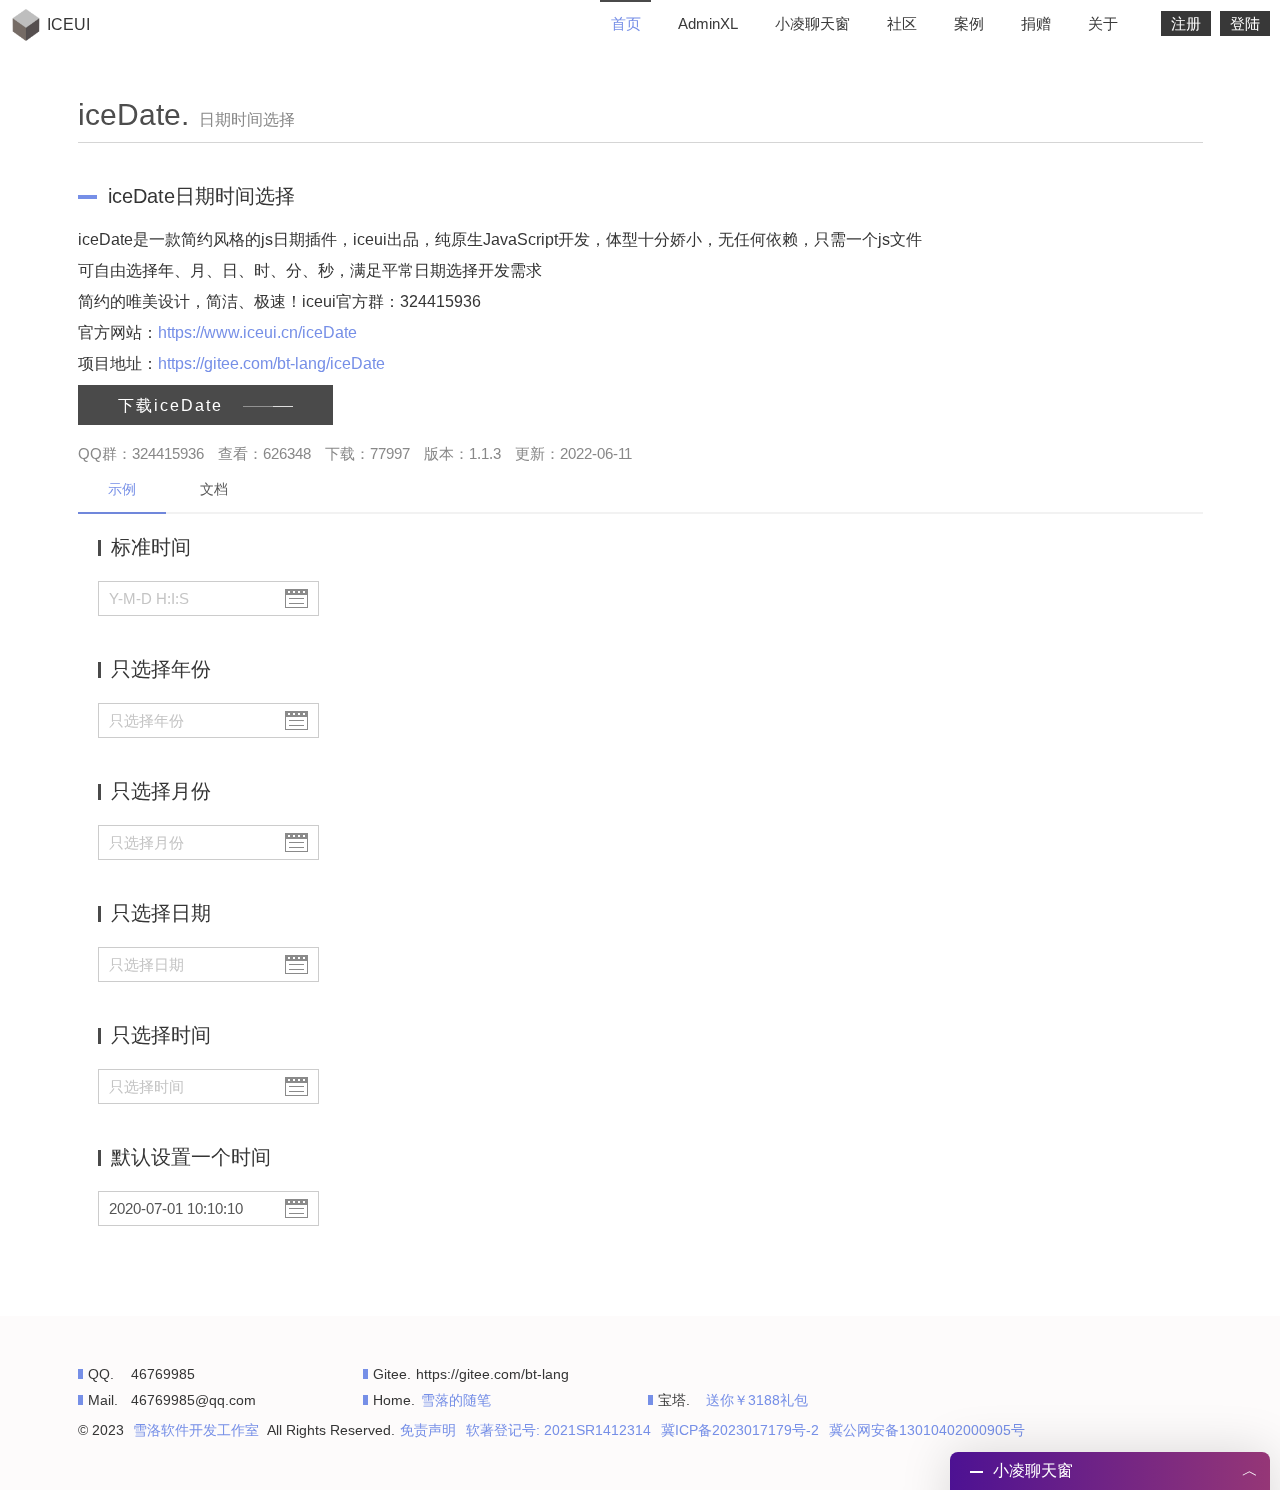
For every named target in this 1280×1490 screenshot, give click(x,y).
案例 (969, 23)
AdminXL (708, 23)
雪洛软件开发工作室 (196, 1430)
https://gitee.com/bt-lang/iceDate (271, 363)
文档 (214, 489)
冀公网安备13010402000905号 (927, 1430)
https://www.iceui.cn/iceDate (257, 332)
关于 (1103, 23)
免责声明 (428, 1430)
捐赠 (1036, 23)
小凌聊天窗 (812, 23)
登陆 (1245, 23)
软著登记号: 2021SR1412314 (558, 1430)
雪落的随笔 (456, 1400)
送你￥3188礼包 (757, 1400)
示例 (122, 489)
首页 (626, 23)
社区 (902, 23)
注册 (1186, 23)
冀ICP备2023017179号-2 (740, 1430)
